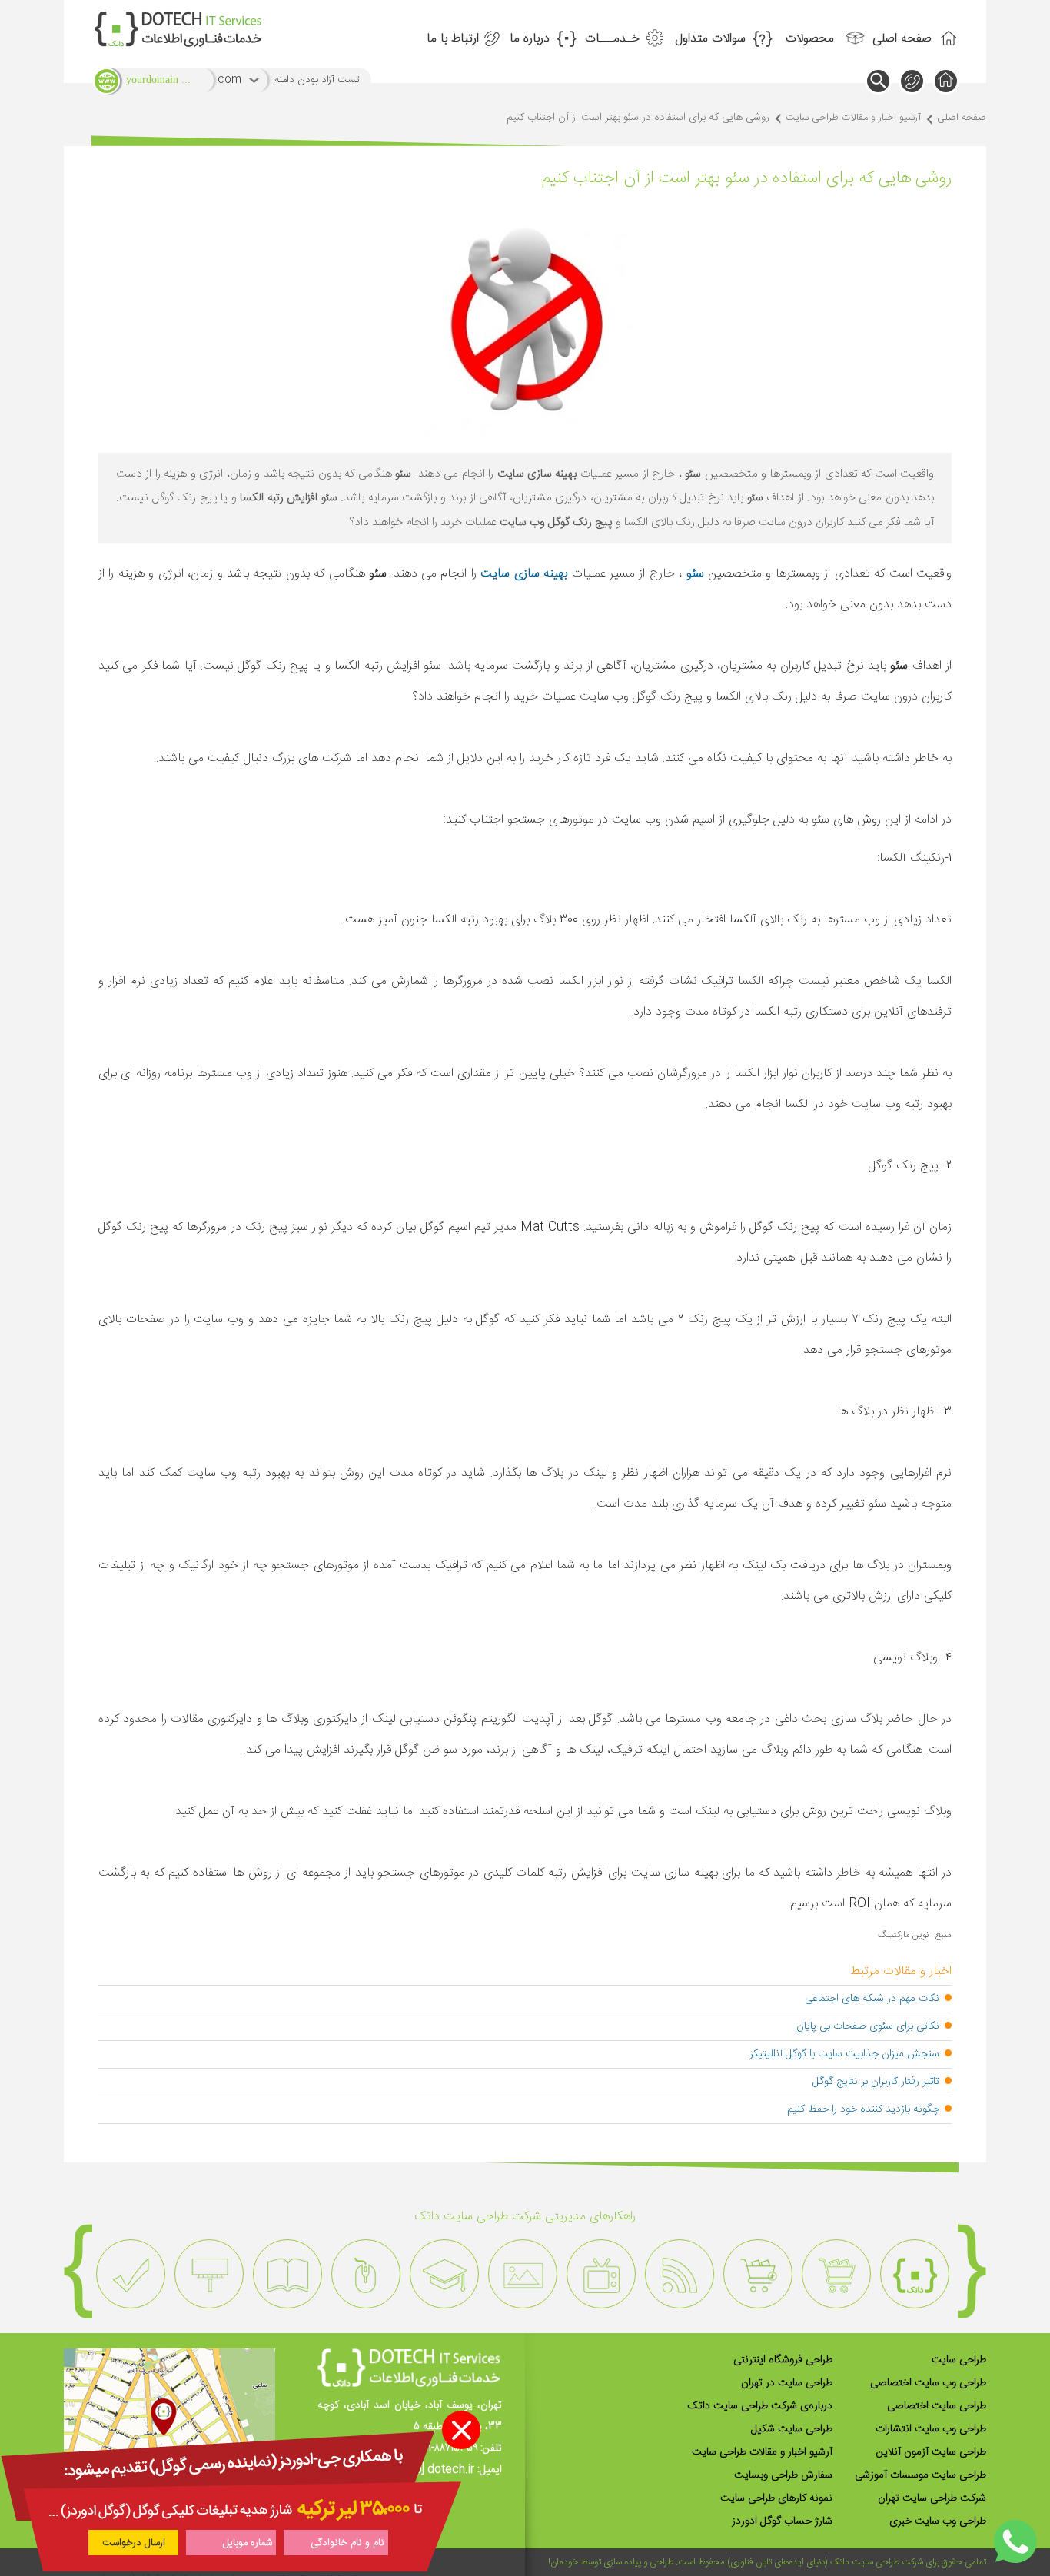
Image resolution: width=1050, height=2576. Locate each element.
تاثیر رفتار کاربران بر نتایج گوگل (876, 2082)
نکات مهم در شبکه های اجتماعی (872, 1999)
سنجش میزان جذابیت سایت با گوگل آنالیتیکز (844, 2054)
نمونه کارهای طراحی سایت (776, 2498)
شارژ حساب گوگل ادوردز (782, 2521)
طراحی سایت (959, 2360)
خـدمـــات (612, 39)
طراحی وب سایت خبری (938, 2521)
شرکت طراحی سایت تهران (932, 2498)
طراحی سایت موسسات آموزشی (920, 2475)
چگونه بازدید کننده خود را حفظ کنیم (863, 2109)
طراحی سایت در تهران (787, 2383)
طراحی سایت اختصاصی (937, 2406)
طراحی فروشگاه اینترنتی (783, 2360)
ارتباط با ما (453, 39)
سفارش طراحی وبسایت (783, 2475)
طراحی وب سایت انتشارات (931, 2429)
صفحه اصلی (902, 39)
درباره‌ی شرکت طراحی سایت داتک (760, 2406)
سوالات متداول (710, 39)
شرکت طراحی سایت (887, 2562)
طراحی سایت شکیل (792, 2429)
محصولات (810, 39)
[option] (915, 2274)
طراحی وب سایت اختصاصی (928, 2383)
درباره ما (530, 39)
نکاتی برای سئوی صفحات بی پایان (868, 2026)
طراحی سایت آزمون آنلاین (931, 2452)
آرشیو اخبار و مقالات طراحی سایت (853, 118)
